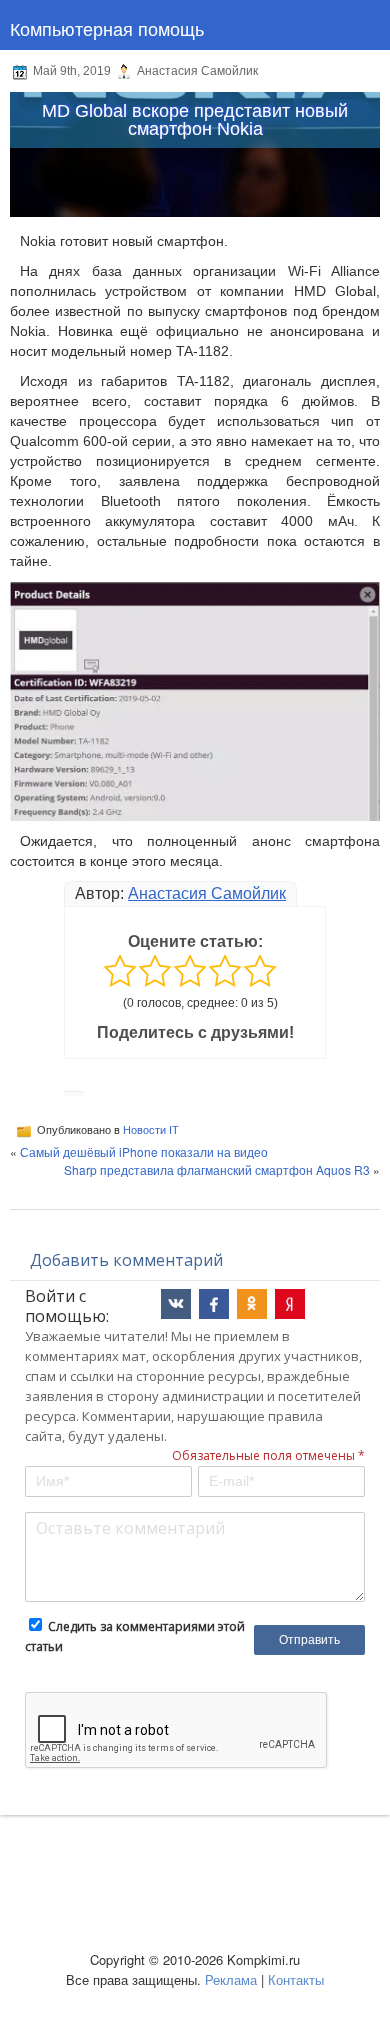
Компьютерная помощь (107, 28)
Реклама (231, 1979)
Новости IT (151, 1130)
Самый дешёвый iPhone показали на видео (144, 1151)
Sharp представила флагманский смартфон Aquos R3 (217, 1169)
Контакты (296, 1979)
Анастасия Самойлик (207, 893)
